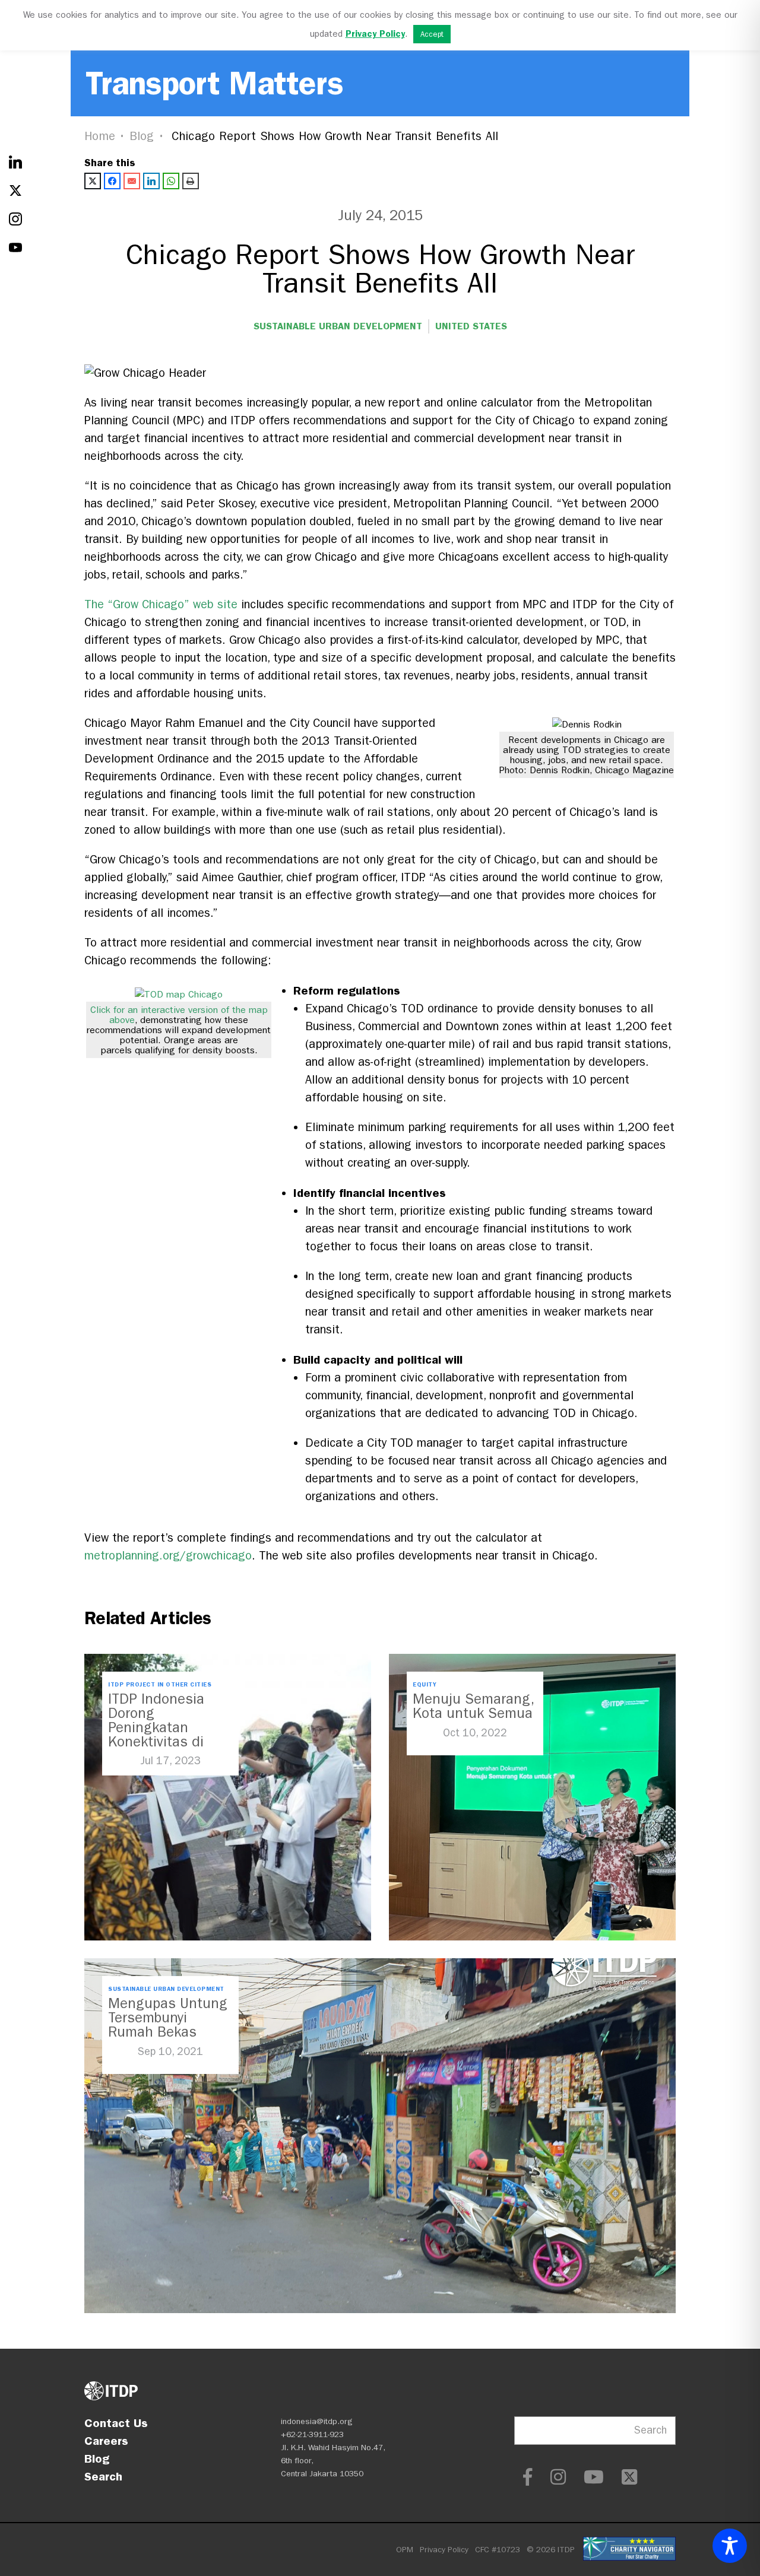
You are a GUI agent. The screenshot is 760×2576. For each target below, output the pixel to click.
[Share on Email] (132, 181)
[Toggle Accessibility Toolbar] (730, 2546)
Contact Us (116, 2423)
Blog (142, 136)
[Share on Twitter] (93, 181)
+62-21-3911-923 (312, 2434)
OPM (405, 2550)
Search (103, 2476)
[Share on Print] (191, 181)
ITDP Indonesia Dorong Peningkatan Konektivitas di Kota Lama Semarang (156, 1735)
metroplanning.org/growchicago (168, 1556)
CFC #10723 (498, 2550)
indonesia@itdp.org (317, 2421)
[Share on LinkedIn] (151, 181)
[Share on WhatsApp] (171, 181)
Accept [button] (432, 34)
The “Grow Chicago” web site (161, 604)
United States (471, 326)
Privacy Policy (444, 2550)
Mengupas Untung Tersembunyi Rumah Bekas (168, 2018)
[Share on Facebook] (112, 181)
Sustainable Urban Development (338, 326)
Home (100, 136)
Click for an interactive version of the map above (179, 1015)
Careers (106, 2441)
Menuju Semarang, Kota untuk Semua (473, 1706)
